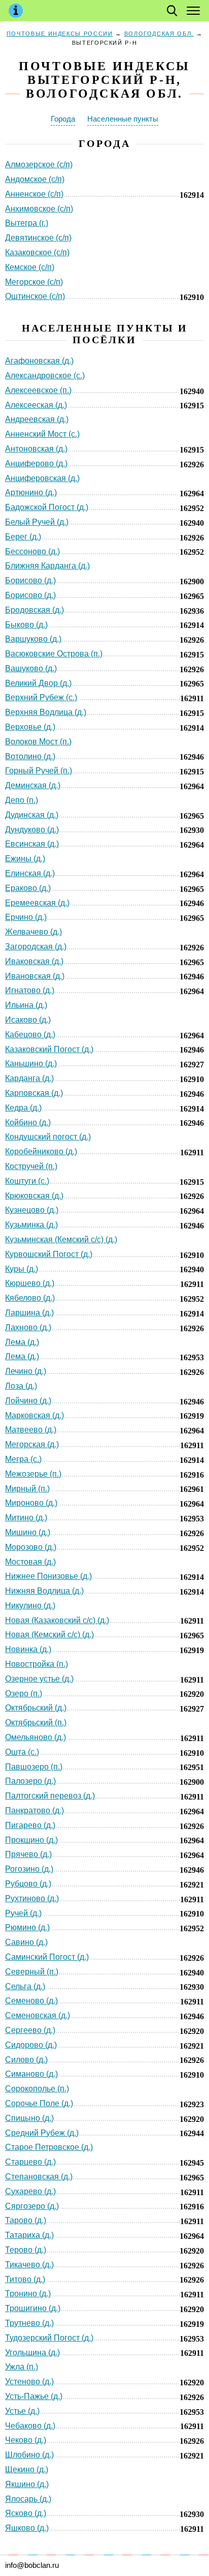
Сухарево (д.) (30, 2191)
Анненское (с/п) (34, 194)
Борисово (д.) (30, 580)
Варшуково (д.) (33, 639)
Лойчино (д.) (28, 1401)
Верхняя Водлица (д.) (46, 712)
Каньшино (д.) (31, 1064)
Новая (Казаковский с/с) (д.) (57, 1620)
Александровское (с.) (45, 376)
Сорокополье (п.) (37, 2089)
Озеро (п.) (24, 1694)
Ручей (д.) (23, 1913)
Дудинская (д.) (32, 815)
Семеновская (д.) (38, 2015)
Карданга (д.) (29, 1078)
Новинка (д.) (28, 1649)
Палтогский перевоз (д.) (50, 1796)
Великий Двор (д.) (38, 683)
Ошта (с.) (22, 1752)
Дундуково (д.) (32, 830)
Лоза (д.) (21, 1386)
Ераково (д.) (28, 888)
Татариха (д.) (29, 2235)
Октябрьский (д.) (36, 1708)
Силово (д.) (26, 2060)
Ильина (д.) (26, 1005)
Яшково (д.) (27, 2528)
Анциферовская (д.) (42, 478)
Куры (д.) (22, 1269)
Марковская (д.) (34, 1415)
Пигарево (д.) (30, 1825)
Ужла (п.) (22, 2367)
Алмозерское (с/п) (39, 164)
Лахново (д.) (28, 1327)
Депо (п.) (22, 800)
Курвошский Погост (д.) (49, 1254)
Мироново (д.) (31, 1503)
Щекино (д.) (27, 2469)
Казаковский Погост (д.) (49, 1049)
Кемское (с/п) (30, 267)
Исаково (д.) (28, 1020)
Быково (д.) (26, 625)
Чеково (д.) (26, 2440)
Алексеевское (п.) (38, 390)
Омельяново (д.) (36, 1737)
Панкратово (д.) (34, 1810)
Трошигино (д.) (33, 2308)
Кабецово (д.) (30, 1035)
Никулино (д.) (30, 1606)
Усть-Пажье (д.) (34, 2396)
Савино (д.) (26, 1942)
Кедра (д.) (23, 1108)
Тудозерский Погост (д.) (49, 2338)
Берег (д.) (23, 537)
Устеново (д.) (29, 2382)
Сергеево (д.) (30, 2030)
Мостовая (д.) (30, 1562)
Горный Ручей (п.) (39, 771)
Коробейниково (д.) (41, 1151)
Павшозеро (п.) (34, 1767)
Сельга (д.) (25, 1986)
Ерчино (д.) (26, 917)
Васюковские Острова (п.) (54, 654)
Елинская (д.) (30, 873)
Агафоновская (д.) (39, 361)
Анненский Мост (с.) (42, 434)
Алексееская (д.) (36, 405)
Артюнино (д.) (31, 492)
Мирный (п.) (27, 1489)
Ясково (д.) (26, 2513)
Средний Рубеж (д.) (42, 2133)
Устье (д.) (22, 2411)
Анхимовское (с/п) (39, 209)
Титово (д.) (25, 2279)
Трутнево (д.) (29, 2323)
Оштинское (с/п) (35, 296)
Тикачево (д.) (29, 2265)
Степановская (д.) (39, 2177)
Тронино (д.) (28, 2294)
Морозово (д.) (31, 1547)
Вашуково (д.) (31, 668)
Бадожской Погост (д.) (47, 507)
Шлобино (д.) (29, 2455)
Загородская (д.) (36, 947)
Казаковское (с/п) (37, 252)
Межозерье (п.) (33, 1474)
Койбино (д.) (28, 1122)
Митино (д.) (26, 1518)
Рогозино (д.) (29, 1869)
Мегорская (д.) (32, 1444)
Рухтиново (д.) (32, 1898)
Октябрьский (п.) (36, 1723)
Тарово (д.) (26, 2220)
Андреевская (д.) (37, 419)
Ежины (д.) (25, 859)
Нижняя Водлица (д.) (44, 1591)
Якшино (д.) (27, 2484)
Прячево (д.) (28, 1854)
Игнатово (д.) (30, 990)
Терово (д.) (26, 2250)
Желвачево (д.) (33, 932)
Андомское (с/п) (35, 179)
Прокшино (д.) (31, 1840)
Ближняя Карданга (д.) (47, 566)
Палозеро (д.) (30, 1781)
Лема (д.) (22, 1342)
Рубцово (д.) (28, 1884)
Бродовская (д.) (34, 610)
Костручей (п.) (31, 1166)
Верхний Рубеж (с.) (41, 697)
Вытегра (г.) (27, 223)
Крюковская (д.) (34, 1196)
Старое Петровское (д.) (49, 2147)
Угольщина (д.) (32, 2353)
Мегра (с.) (23, 1459)
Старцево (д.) (30, 2162)
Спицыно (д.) (29, 2118)
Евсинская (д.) (32, 844)
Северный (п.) (32, 1972)
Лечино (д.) (26, 1371)
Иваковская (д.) (34, 961)
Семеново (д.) (31, 2001)
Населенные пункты (123, 119)
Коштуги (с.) (27, 1181)
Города (63, 119)
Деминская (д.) (33, 785)
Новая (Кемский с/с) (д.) (49, 1635)
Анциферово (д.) (36, 463)
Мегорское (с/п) (34, 282)
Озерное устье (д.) (39, 1679)
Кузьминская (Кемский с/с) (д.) (61, 1239)
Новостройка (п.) (37, 1664)
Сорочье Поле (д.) (39, 2103)
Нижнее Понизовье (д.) (48, 1576)
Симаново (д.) (31, 2074)
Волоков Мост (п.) (38, 742)
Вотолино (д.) (30, 756)
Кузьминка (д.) (31, 1225)
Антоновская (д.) (36, 449)
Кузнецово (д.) (32, 1210)
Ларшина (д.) (29, 1313)
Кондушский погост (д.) (48, 1137)
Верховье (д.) (30, 727)
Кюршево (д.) (30, 1283)
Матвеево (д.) (31, 1430)
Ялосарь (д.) (28, 2499)
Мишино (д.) (28, 1532)
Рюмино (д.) (27, 1927)
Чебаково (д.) (30, 2426)
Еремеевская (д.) (37, 903)
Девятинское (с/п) (38, 238)
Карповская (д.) (34, 1093)
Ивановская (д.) (35, 976)
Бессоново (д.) (32, 551)
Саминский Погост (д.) (47, 1957)
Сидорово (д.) (31, 2045)
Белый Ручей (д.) (37, 522)
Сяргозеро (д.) (32, 2206)
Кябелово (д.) (30, 1298)
